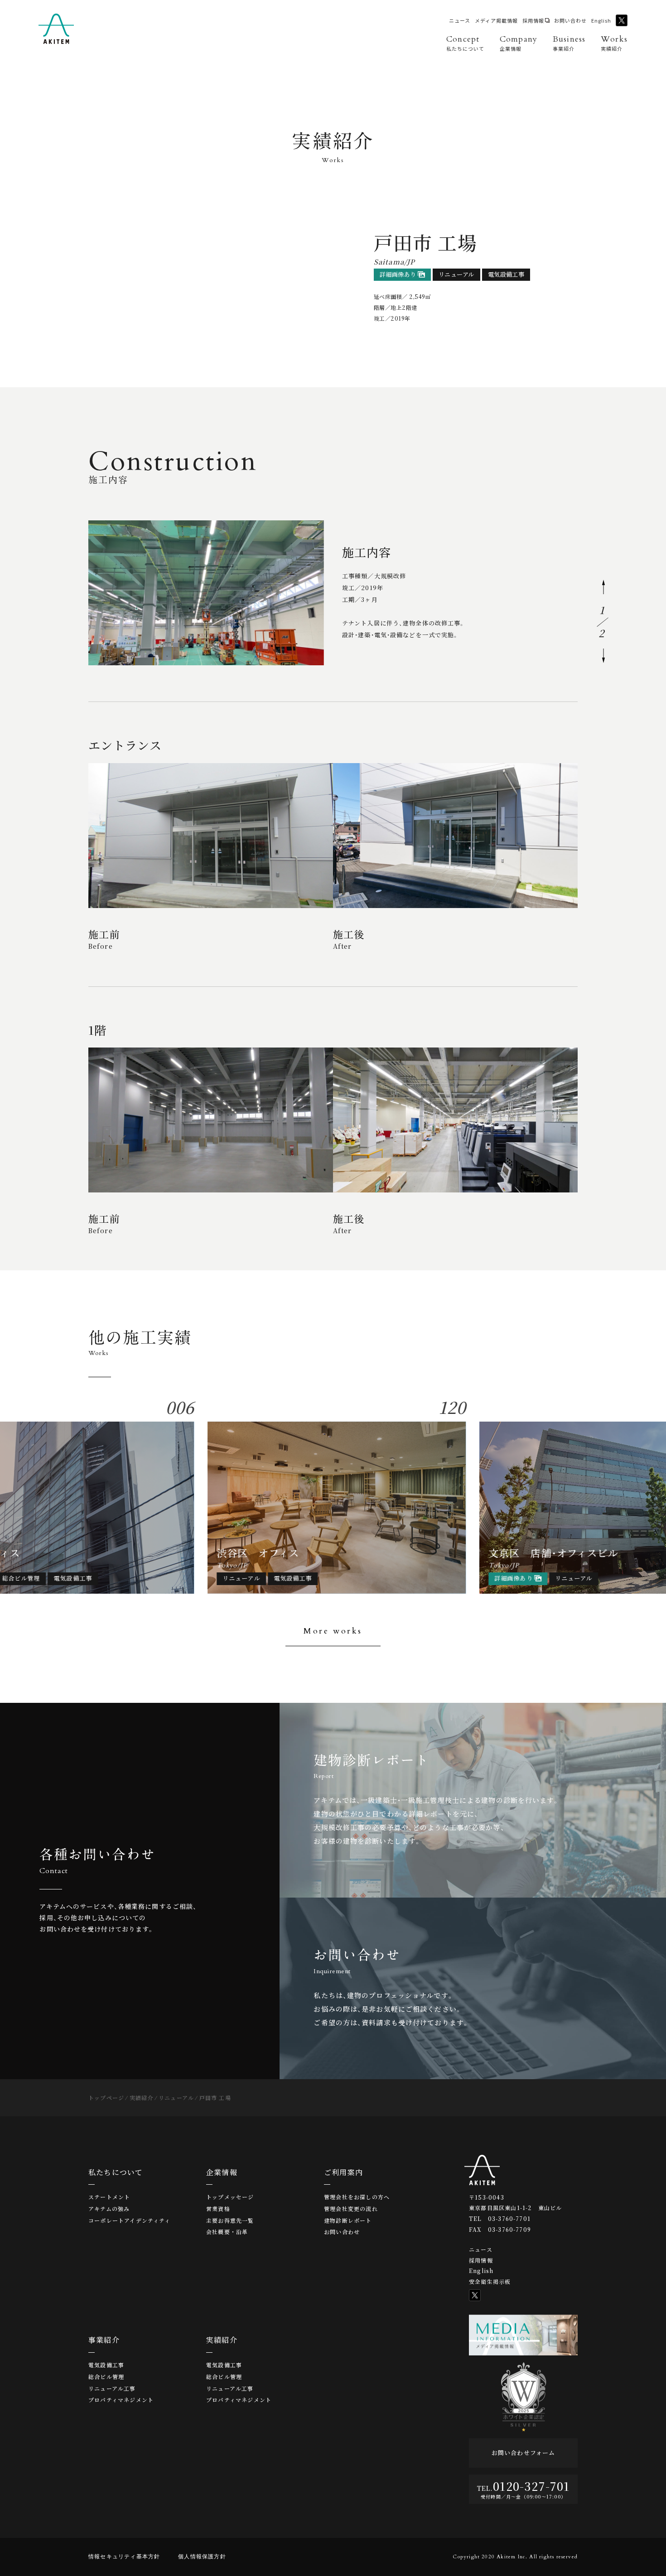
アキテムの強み (109, 2209)
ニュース (460, 21)
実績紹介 (222, 2340)
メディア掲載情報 (496, 21)
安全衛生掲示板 (490, 2281)
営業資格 (218, 2209)
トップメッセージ (230, 2197)
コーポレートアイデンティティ (130, 2220)
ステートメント (109, 2197)
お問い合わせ (570, 21)
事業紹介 (104, 2340)
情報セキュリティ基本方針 (124, 2557)
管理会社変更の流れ (351, 2209)
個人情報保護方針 (202, 2557)
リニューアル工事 (112, 2389)
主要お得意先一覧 (230, 2220)
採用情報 (533, 21)
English (601, 21)
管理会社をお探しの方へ (357, 2197)
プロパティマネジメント (121, 2400)
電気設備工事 (106, 2365)
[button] (603, 587)
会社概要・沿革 (227, 2232)
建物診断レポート (348, 2220)
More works (333, 1631)
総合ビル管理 (106, 2377)
